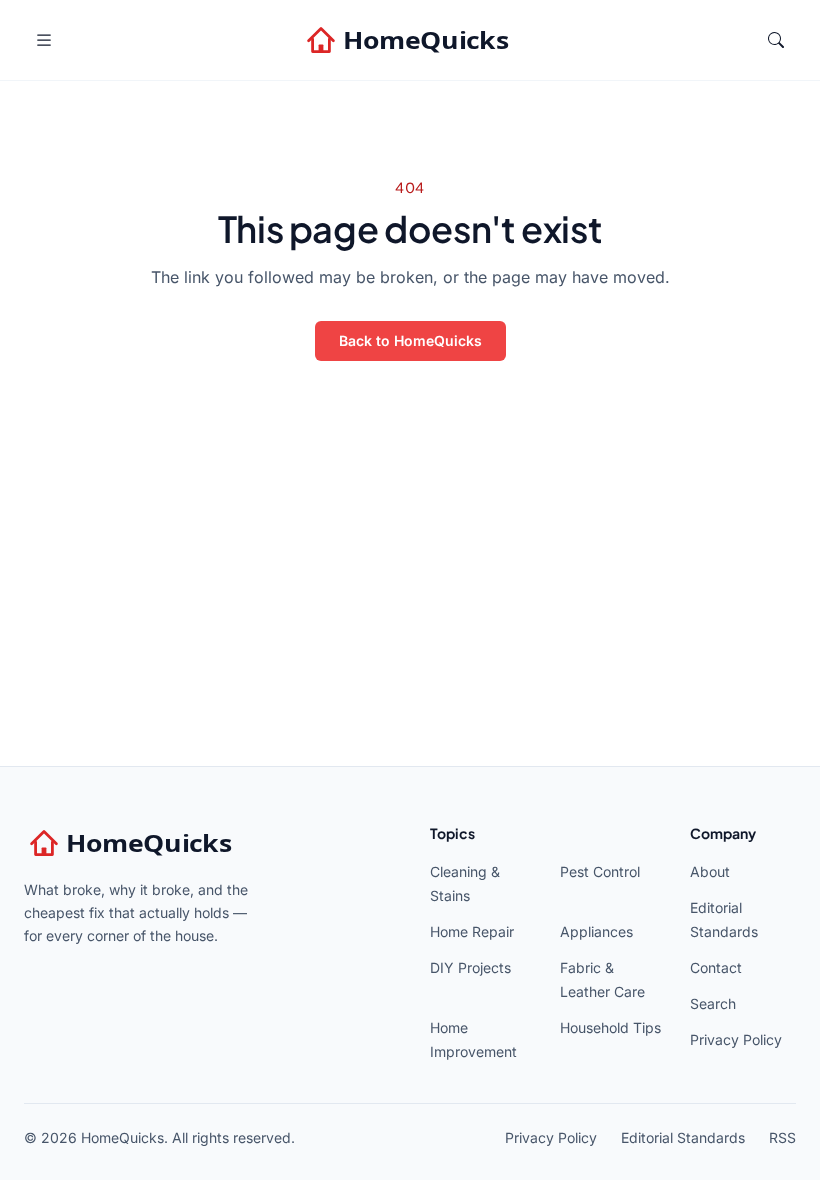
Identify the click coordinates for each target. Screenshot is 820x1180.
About (710, 871)
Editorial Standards (683, 1137)
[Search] (776, 40)
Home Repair (472, 931)
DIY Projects (470, 967)
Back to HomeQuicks (410, 340)
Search (713, 1003)
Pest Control (600, 871)
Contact (716, 967)
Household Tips (610, 1027)
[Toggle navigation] (44, 40)
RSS (782, 1137)
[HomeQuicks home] (410, 40)
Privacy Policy (736, 1039)
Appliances (596, 931)
